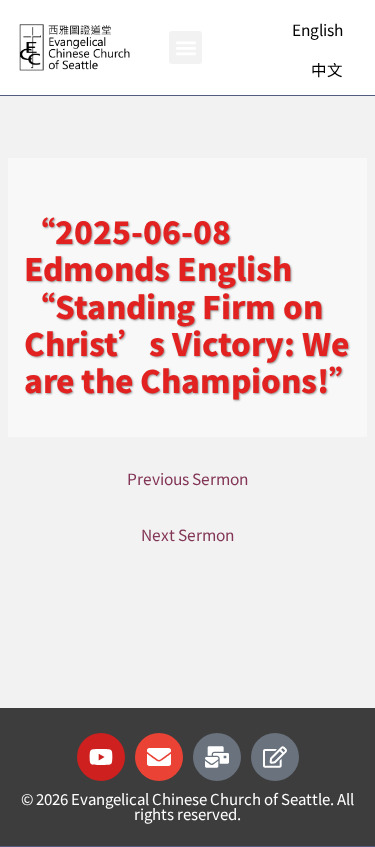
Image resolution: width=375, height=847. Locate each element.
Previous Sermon (187, 478)
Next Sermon (187, 534)
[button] (185, 47)
